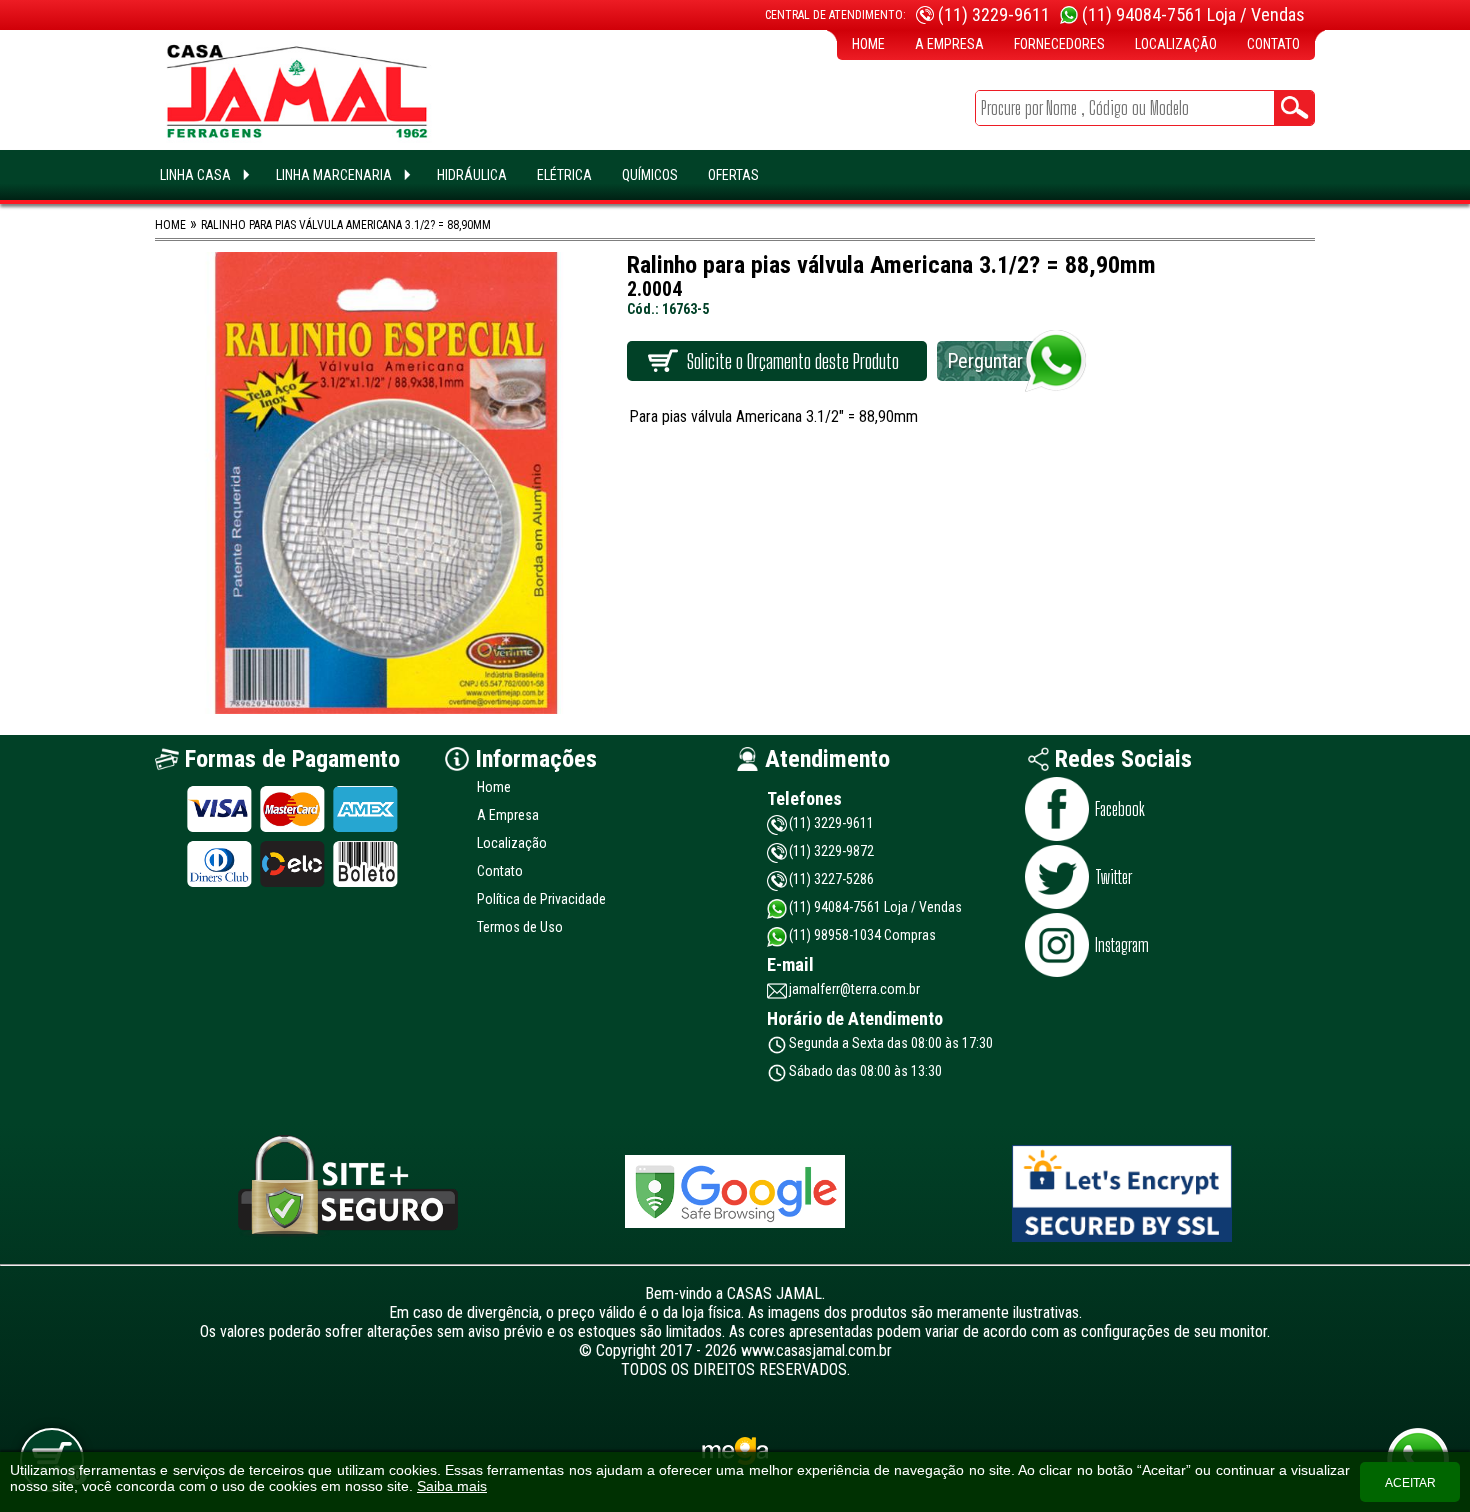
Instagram (1122, 945)
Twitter (1113, 877)
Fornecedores (1059, 44)
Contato (1273, 44)
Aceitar (1410, 1483)
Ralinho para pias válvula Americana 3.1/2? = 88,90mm (346, 225)
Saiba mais (452, 1486)
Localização (1176, 44)
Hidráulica (472, 175)
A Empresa (949, 44)
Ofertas (733, 175)
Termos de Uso (520, 927)
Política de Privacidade (541, 899)
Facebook (1120, 809)
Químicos (650, 175)
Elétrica (564, 175)
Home (868, 44)
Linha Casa (195, 175)
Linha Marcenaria (334, 175)
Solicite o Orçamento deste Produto (793, 361)
